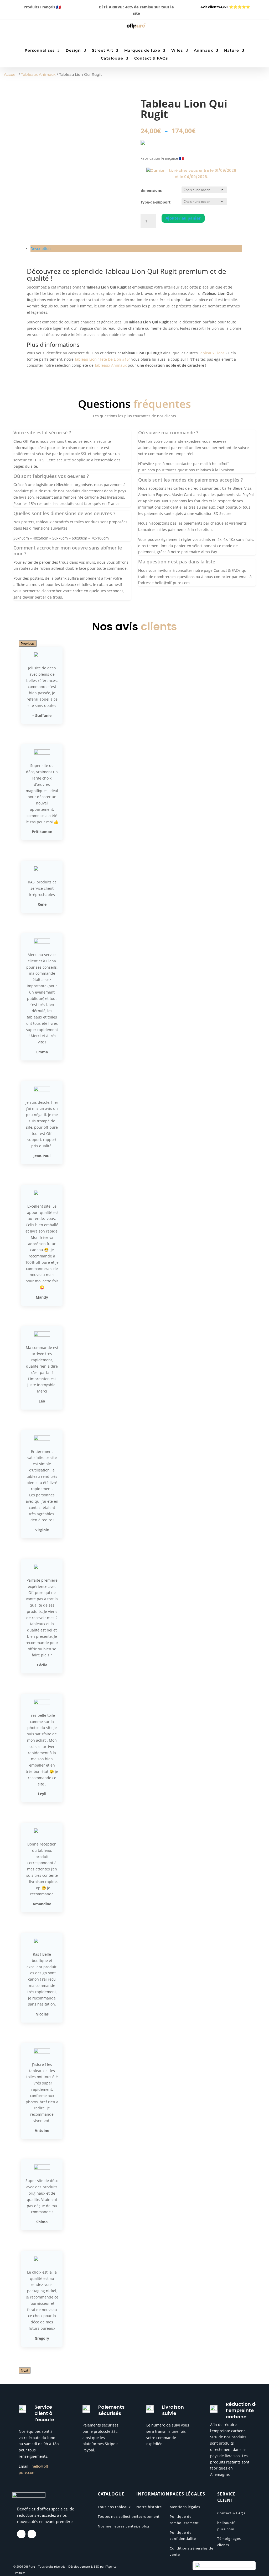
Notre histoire (149, 2507)
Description (41, 249)
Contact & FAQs (151, 58)
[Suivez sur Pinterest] (36, 30)
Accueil (11, 74)
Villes (177, 51)
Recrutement (148, 2516)
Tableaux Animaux (38, 74)
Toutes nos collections (118, 2516)
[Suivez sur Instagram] (26, 30)
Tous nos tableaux (114, 2507)
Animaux (203, 51)
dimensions (151, 190)
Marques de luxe (142, 51)
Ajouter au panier (183, 218)
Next (25, 2370)
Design (73, 51)
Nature (232, 51)
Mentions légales (185, 2507)
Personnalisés (40, 51)
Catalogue (112, 58)
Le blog (143, 2526)
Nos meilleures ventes (118, 2526)
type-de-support (156, 202)
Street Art (103, 51)
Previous (28, 643)
